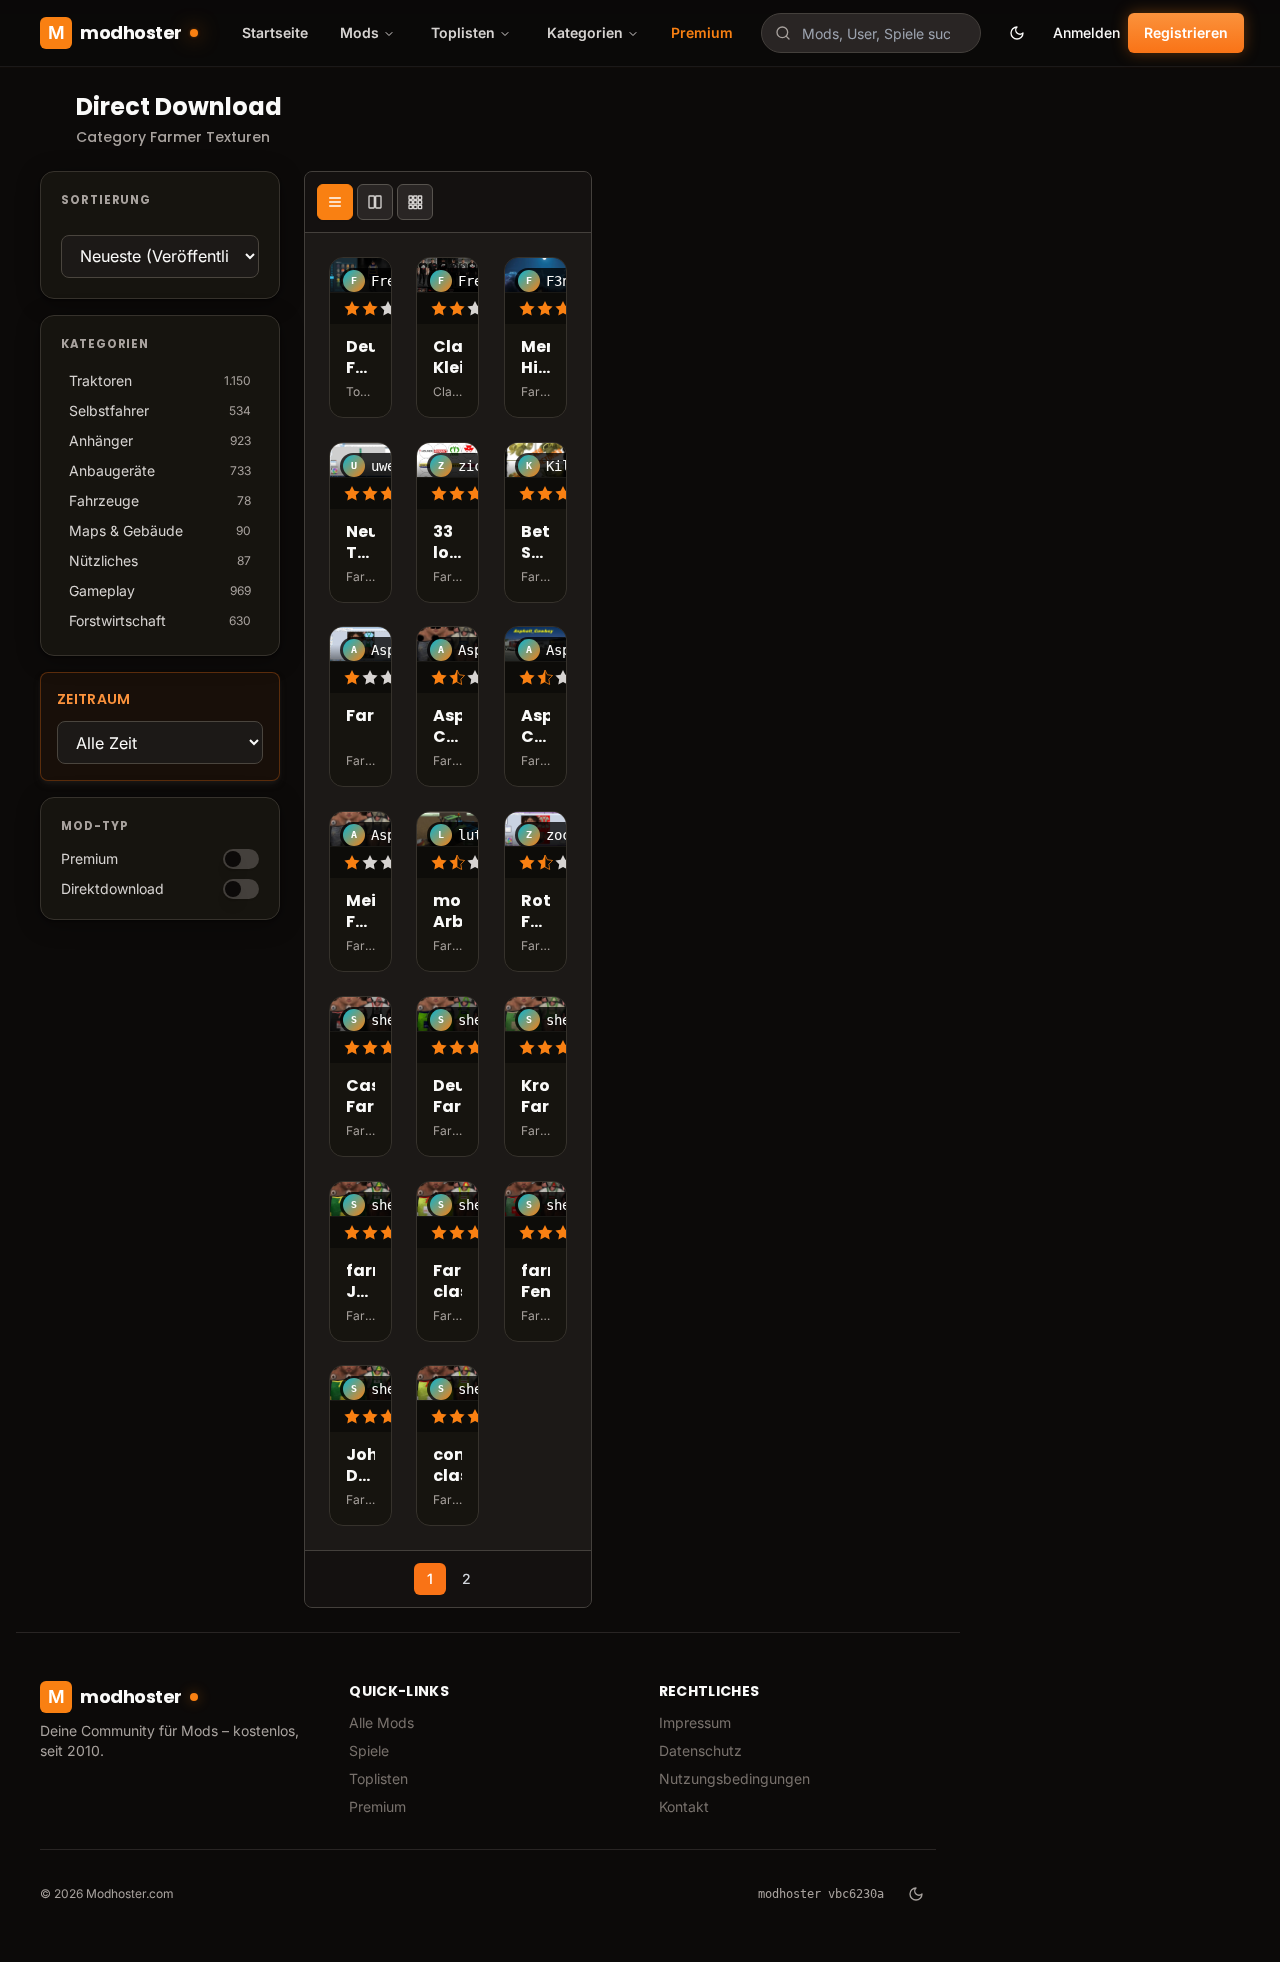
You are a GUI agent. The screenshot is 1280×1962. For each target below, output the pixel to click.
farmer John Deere (360, 1282)
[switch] (241, 859)
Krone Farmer (535, 1097)
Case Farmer (360, 1097)
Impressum (695, 1722)
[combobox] (871, 33)
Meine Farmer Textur (360, 912)
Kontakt (684, 1806)
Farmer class (447, 1282)
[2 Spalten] (375, 202)
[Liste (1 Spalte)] (335, 202)
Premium (702, 32)
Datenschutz (700, 1750)
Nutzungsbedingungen (734, 1778)
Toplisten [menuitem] (463, 32)
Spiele (369, 1750)
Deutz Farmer (447, 1097)
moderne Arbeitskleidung (447, 912)
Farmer (360, 717)
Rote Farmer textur (535, 912)
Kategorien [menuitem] (585, 32)
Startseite (275, 32)
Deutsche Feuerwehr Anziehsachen (360, 358)
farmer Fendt (535, 1282)
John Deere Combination (360, 1466)
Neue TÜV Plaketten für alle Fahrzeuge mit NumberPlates (360, 543)
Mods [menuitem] (359, 32)
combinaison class (447, 1466)
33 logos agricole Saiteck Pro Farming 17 (447, 543)
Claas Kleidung (447, 358)
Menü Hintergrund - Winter (535, 358)
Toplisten (378, 1778)
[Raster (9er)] (415, 202)
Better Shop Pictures (535, 543)
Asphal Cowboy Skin (447, 728)
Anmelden (1086, 32)
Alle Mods (381, 1722)
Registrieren (1186, 32)
